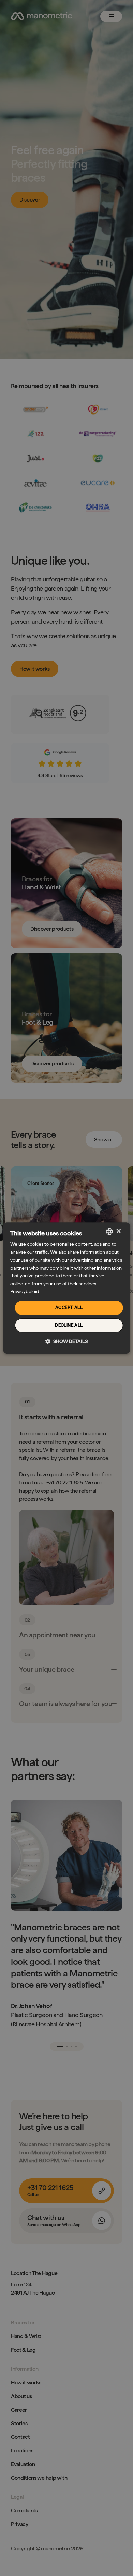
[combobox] (109, 1231)
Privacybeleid (25, 1291)
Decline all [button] (69, 1325)
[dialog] (67, 1288)
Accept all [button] (69, 1308)
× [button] (119, 1231)
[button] (66, 1341)
